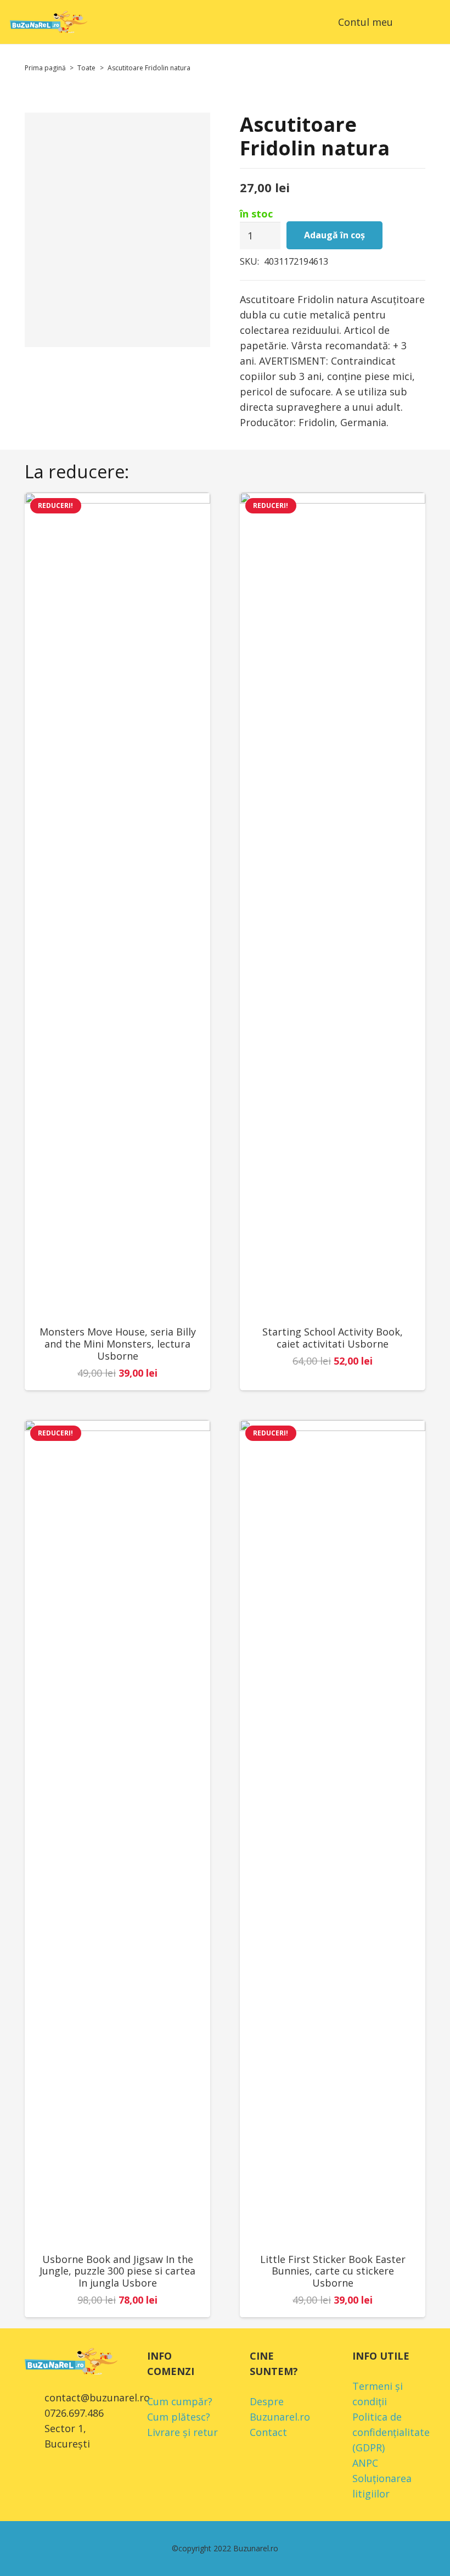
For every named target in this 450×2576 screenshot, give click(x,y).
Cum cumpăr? (180, 2401)
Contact (268, 2432)
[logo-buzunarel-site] (49, 22)
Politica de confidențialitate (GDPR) (391, 2432)
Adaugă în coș (334, 235)
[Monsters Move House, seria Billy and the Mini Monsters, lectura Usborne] (117, 904)
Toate (86, 68)
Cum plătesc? (179, 2417)
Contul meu (365, 22)
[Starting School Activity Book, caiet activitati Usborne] (333, 904)
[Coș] (406, 22)
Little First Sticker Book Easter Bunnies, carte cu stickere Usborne (333, 2271)
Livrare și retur (182, 2432)
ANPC (365, 2463)
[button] (433, 22)
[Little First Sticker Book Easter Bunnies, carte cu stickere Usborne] (333, 1832)
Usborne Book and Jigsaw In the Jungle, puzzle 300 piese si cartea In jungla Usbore (117, 2271)
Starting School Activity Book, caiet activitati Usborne (333, 1338)
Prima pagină (45, 68)
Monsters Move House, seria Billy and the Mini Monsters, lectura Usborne (118, 1343)
